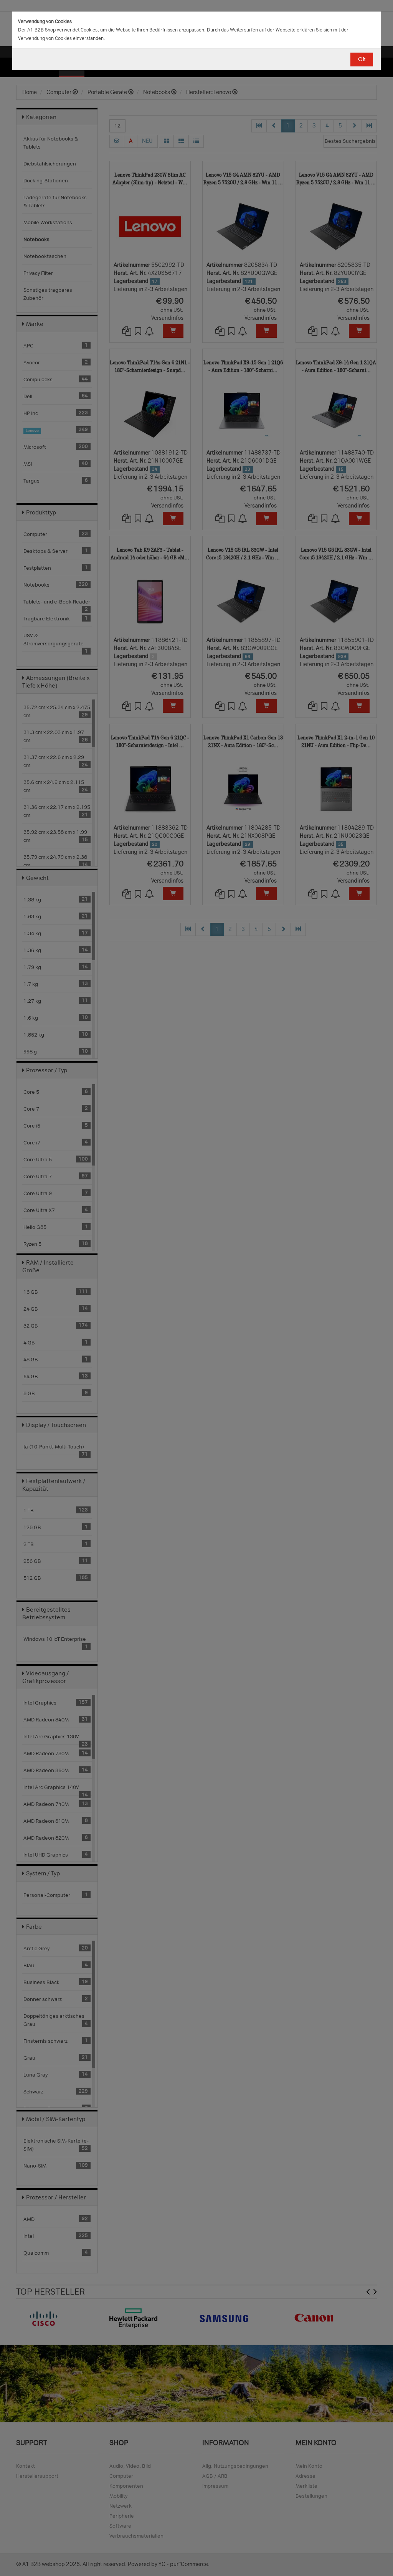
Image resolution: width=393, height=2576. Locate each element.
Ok (362, 59)
